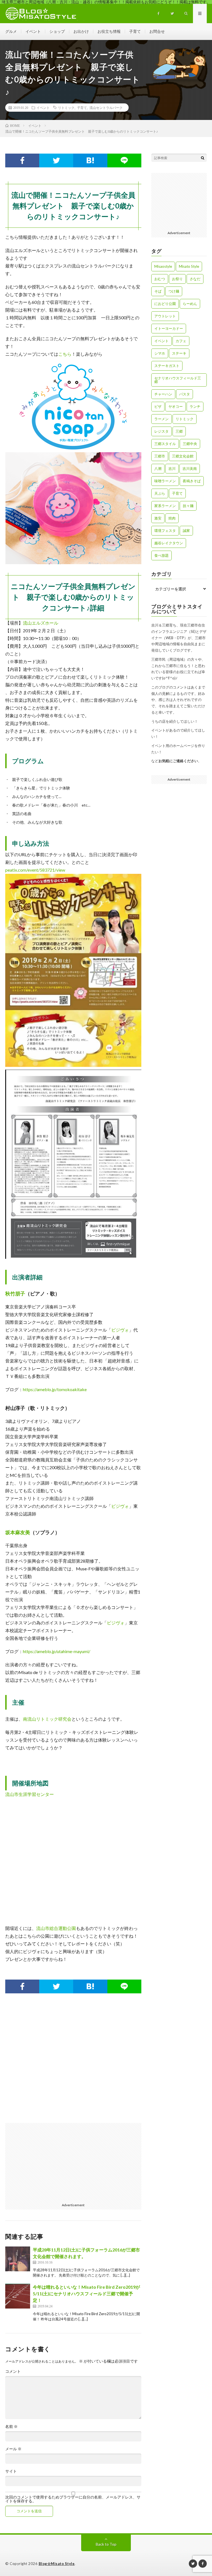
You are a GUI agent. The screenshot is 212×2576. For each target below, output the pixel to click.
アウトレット (165, 316)
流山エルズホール (41, 623)
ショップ (57, 31)
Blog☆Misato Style (57, 2564)
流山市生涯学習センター (30, 1794)
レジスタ (161, 431)
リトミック (66, 108)
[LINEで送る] (124, 160)
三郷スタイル (165, 444)
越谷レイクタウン (169, 543)
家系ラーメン (165, 506)
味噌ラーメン (165, 481)
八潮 (158, 468)
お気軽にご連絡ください (178, 761)
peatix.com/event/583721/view (35, 870)
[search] (203, 158)
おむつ (160, 279)
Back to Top (106, 2544)
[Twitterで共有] (56, 160)
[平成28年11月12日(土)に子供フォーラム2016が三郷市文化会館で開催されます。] (18, 2259)
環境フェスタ (165, 531)
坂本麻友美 (18, 1532)
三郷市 (160, 456)
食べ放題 (161, 555)
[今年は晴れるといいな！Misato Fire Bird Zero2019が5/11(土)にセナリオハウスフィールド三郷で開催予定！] (18, 2296)
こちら (65, 354)
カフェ (181, 341)
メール (13, 2449)
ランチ (195, 406)
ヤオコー (176, 406)
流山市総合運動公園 (56, 1928)
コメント (13, 2371)
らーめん (190, 304)
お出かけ (81, 31)
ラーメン (161, 419)
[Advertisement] (73, 2064)
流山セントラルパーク (106, 108)
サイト (11, 2471)
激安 (158, 518)
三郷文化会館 (183, 456)
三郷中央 (190, 444)
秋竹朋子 (15, 1294)
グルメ (11, 31)
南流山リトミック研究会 (47, 1719)
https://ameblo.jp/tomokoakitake (55, 1389)
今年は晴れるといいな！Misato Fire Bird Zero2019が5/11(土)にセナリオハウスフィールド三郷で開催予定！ (86, 2294)
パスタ (185, 394)
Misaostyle (163, 266)
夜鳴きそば (192, 481)
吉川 (172, 468)
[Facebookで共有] (22, 160)
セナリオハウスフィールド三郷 (178, 380)
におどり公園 (165, 304)
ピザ (158, 406)
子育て (135, 31)
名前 (11, 2427)
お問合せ (157, 31)
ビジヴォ (120, 1330)
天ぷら (160, 493)
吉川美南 (190, 468)
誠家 (186, 531)
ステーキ (179, 353)
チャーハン (163, 394)
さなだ (195, 279)
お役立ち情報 (109, 31)
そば (158, 291)
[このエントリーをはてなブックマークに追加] (90, 160)
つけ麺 (174, 291)
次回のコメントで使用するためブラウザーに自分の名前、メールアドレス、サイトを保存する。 (73, 2499)
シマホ (160, 353)
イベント (33, 31)
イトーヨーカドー (169, 328)
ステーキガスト (167, 366)
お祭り (177, 279)
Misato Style (189, 266)
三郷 (179, 431)
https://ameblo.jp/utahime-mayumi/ (57, 1651)
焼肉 (172, 518)
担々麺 (188, 506)
